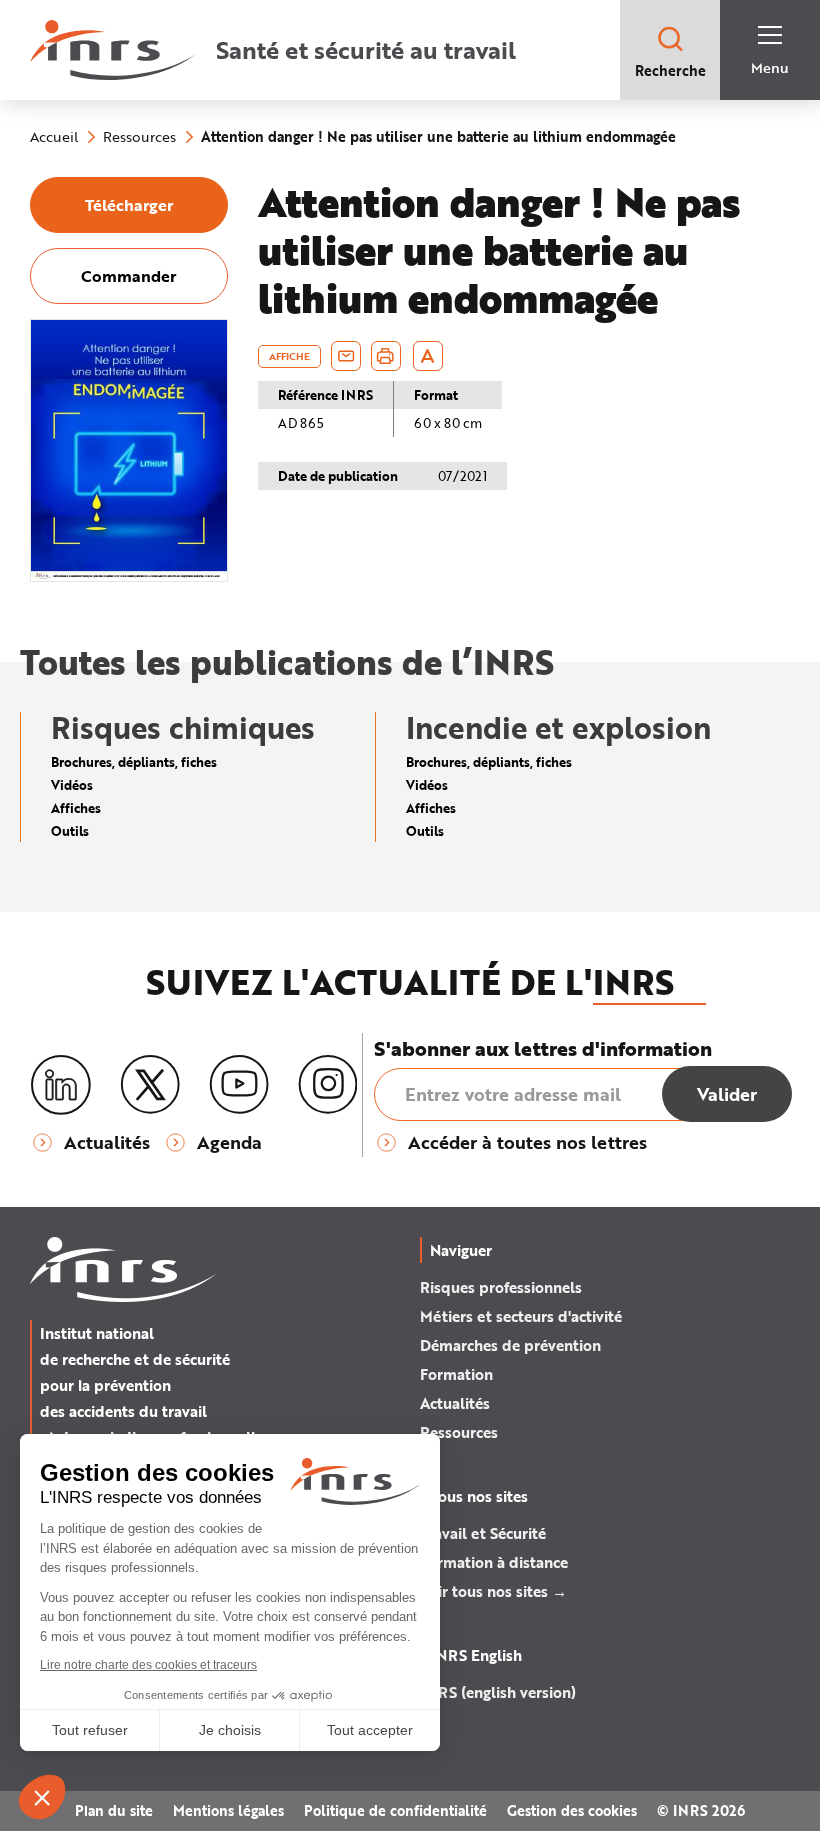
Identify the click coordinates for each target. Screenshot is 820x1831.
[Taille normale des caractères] (427, 356)
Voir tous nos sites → (493, 1591)
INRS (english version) (498, 1692)
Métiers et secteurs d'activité (521, 1316)
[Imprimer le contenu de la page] (385, 356)
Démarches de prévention (510, 1345)
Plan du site (114, 1810)
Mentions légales (228, 1810)
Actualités (455, 1403)
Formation (456, 1374)
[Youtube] (239, 1085)
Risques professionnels (501, 1287)
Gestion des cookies (572, 1810)
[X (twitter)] (150, 1085)
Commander (128, 275)
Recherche (670, 70)
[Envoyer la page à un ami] (346, 356)
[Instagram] (328, 1085)
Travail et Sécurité (483, 1533)
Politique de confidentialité (395, 1810)
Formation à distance (494, 1562)
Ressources (459, 1432)
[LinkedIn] (61, 1085)
